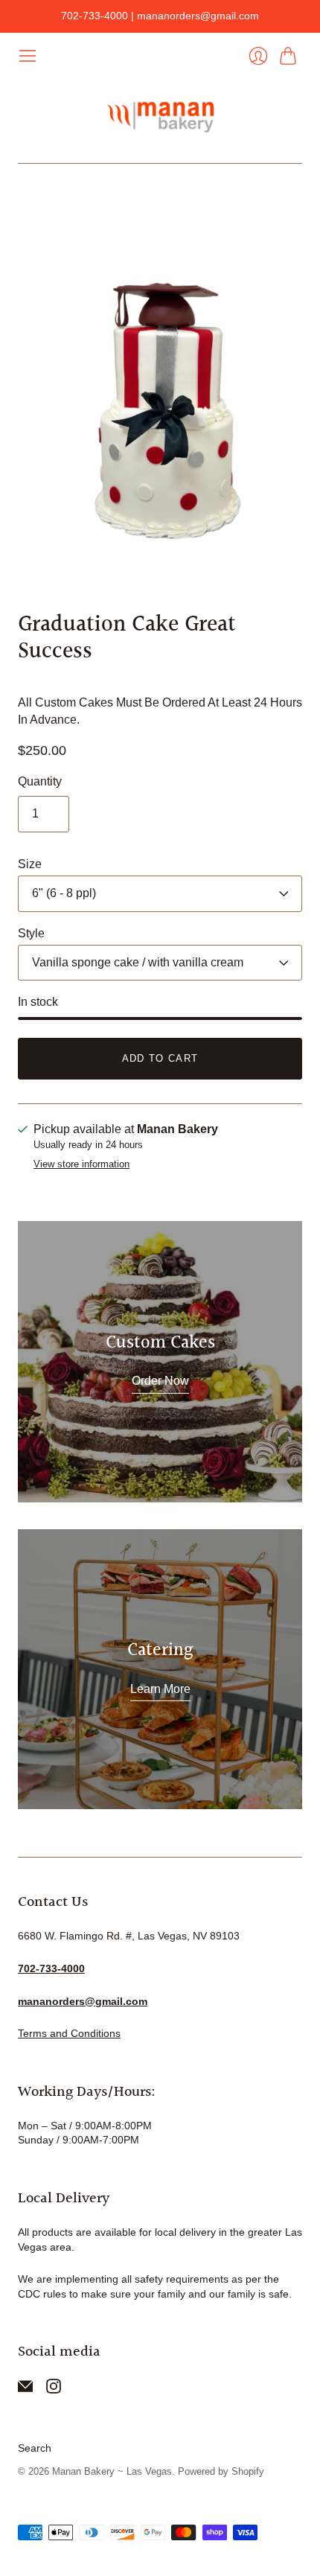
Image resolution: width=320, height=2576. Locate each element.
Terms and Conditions (69, 2033)
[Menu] (28, 56)
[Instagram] (54, 2390)
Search (35, 2448)
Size (30, 864)
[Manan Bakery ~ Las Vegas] (160, 114)
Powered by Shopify (221, 2471)
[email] (25, 2390)
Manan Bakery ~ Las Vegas (112, 2471)
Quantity (40, 781)
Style (31, 933)
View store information (81, 1164)
